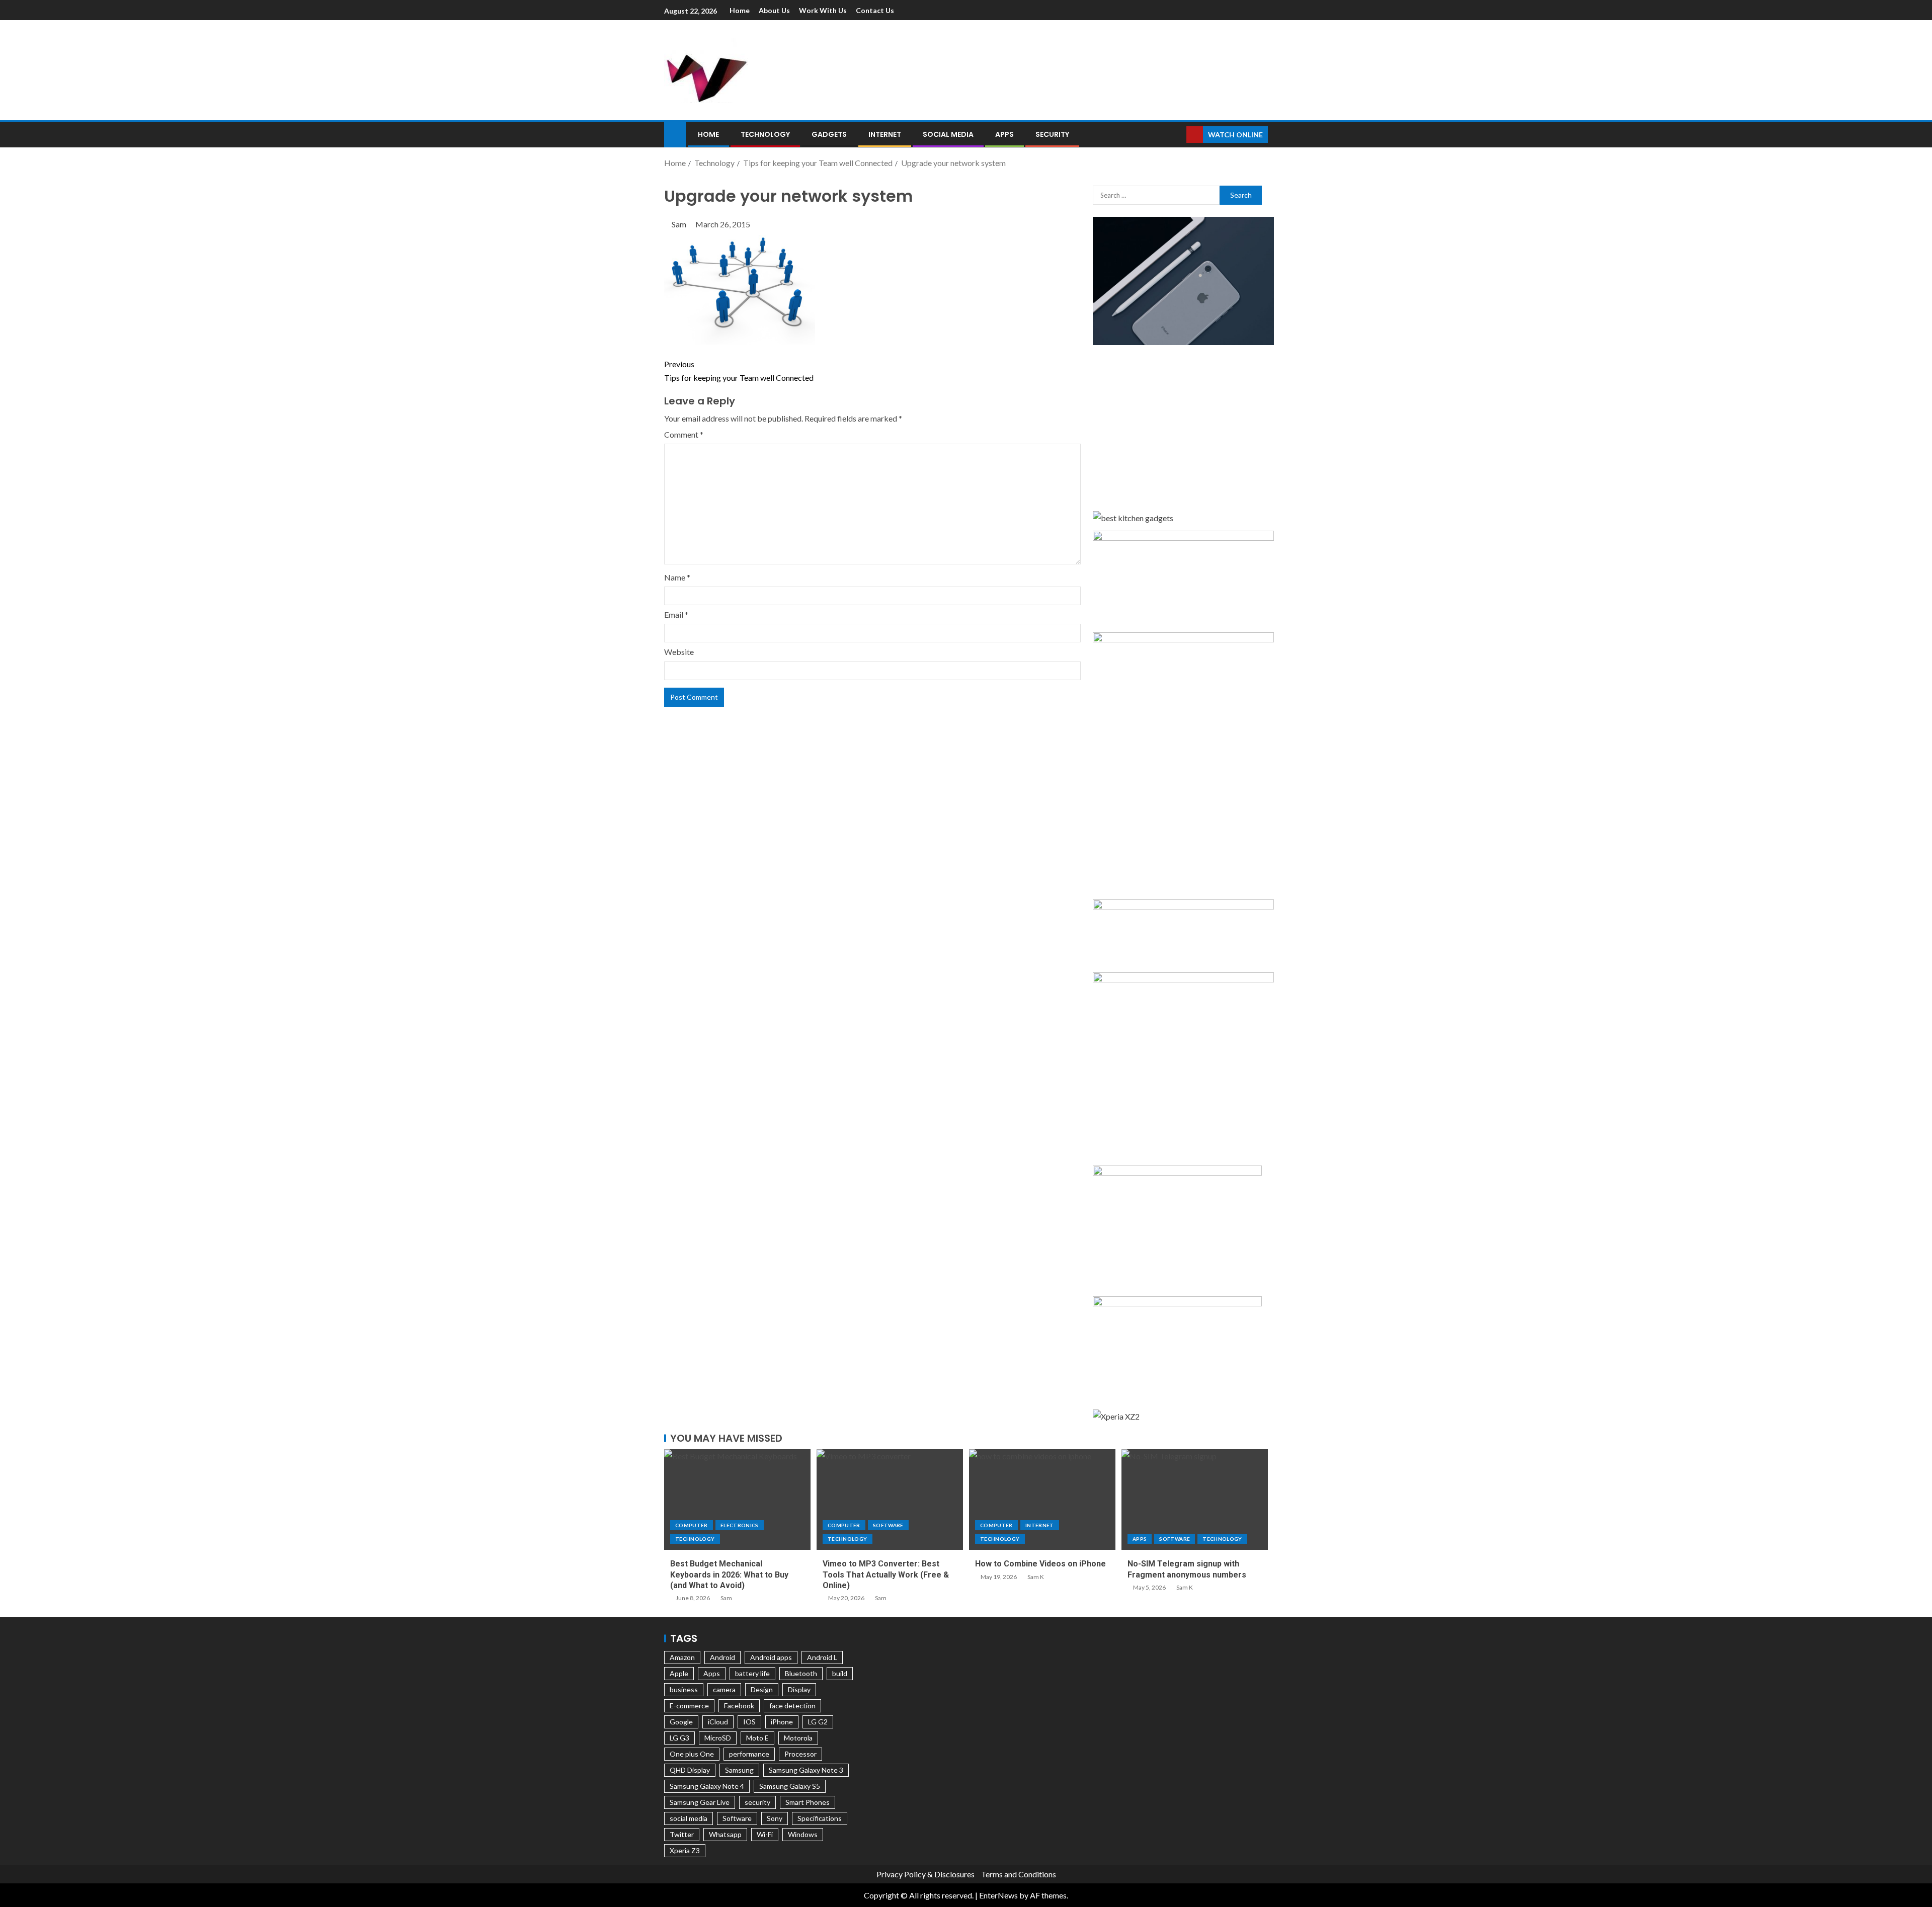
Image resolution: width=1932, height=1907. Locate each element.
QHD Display (690, 1770)
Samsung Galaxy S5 (790, 1786)
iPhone (782, 1722)
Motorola (798, 1738)
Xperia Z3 (685, 1850)
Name (677, 577)
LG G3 (679, 1738)
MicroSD (718, 1738)
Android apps (771, 1657)
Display (799, 1689)
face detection (792, 1706)
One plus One (692, 1754)
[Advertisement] (1072, 68)
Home (740, 10)
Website (679, 652)
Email (676, 614)
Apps (1004, 134)
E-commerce (689, 1706)
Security (1052, 134)
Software (888, 1525)
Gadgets (829, 134)
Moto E (757, 1738)
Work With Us (823, 10)
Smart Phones (808, 1802)
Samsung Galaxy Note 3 (806, 1770)
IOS (749, 1722)
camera (724, 1689)
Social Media (948, 134)
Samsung (739, 1770)
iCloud (718, 1722)
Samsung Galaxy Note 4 (707, 1786)
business (684, 1689)
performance (749, 1754)
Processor (800, 1754)
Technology (765, 134)
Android (722, 1657)
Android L (822, 1657)
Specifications (820, 1818)
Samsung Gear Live (700, 1802)
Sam (680, 224)
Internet (885, 134)
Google (681, 1722)
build (840, 1673)
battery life (752, 1673)
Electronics (740, 1525)
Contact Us (875, 10)
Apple (679, 1673)
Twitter (682, 1834)
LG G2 (818, 1722)
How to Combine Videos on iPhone (1040, 1564)
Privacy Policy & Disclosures (925, 1874)
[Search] (1178, 135)
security (757, 1802)
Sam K (1036, 1577)
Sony (775, 1818)
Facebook (739, 1706)
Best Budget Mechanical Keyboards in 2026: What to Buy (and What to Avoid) (729, 1574)
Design (762, 1689)
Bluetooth (801, 1673)
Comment (684, 434)
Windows (803, 1834)
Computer (692, 1525)
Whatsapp (725, 1834)
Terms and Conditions (1019, 1874)
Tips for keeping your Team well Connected (739, 371)
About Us (774, 10)
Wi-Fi (765, 1834)
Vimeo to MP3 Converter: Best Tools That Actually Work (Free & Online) (886, 1574)
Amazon (682, 1657)
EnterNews (998, 1895)
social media (689, 1818)
